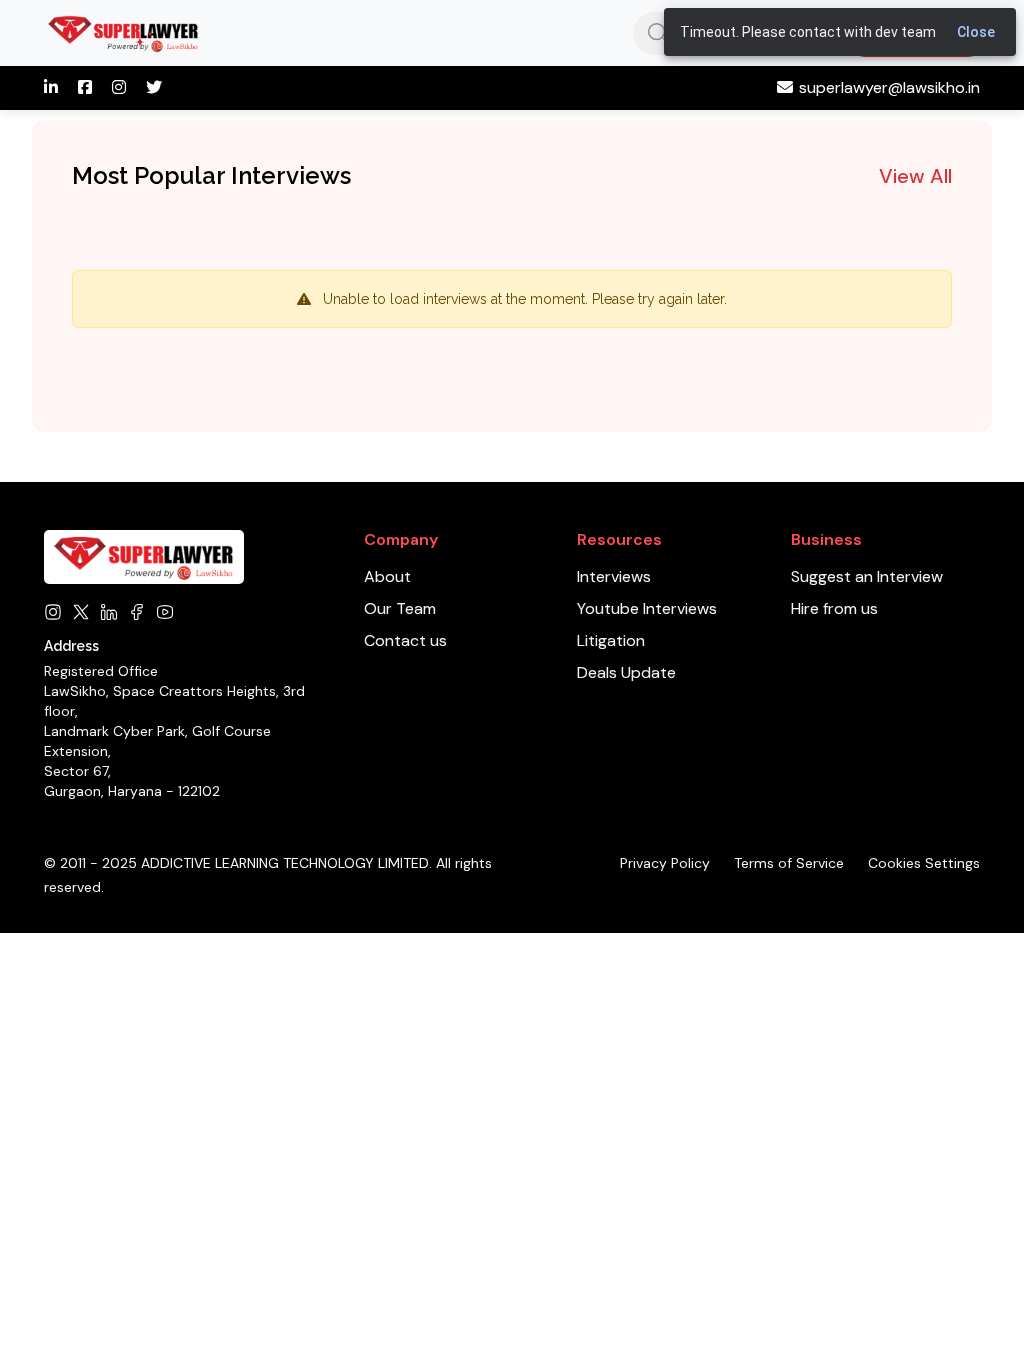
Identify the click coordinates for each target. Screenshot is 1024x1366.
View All (915, 176)
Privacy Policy (665, 863)
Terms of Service (789, 863)
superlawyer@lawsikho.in (889, 87)
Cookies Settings (924, 863)
